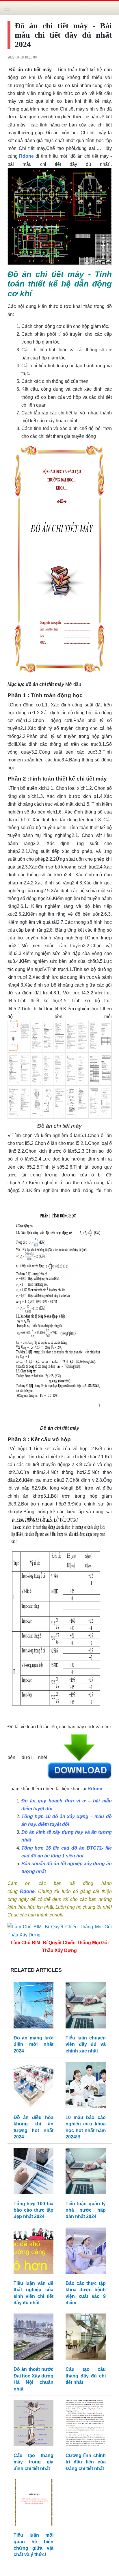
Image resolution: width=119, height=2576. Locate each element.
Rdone (26, 156)
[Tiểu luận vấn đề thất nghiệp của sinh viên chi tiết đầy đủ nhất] (34, 2252)
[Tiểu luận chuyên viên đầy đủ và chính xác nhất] (86, 2007)
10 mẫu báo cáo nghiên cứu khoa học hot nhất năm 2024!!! (86, 2127)
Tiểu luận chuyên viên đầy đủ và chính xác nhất (86, 2044)
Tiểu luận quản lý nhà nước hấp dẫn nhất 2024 (86, 2210)
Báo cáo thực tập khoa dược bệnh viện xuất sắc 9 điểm (86, 2293)
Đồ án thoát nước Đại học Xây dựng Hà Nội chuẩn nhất (34, 2379)
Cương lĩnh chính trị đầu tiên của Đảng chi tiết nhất (86, 2462)
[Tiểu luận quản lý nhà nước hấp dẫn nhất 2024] (86, 2172)
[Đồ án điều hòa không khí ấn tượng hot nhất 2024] (34, 2086)
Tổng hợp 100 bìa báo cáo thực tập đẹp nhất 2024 (34, 2210)
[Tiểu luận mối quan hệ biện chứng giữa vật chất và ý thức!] (34, 2504)
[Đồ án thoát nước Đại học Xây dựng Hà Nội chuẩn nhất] (34, 2338)
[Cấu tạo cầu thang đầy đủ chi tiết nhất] (86, 2338)
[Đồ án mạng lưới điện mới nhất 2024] (34, 2007)
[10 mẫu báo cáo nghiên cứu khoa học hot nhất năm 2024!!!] (86, 2086)
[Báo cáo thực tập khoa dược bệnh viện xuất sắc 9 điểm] (86, 2252)
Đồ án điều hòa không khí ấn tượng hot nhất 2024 (34, 2127)
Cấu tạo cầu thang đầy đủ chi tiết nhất (86, 2376)
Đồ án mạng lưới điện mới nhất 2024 (34, 2044)
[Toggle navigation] (7, 8)
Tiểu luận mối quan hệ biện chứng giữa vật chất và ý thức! (34, 2545)
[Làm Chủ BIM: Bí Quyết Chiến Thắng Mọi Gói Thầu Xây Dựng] (60, 1930)
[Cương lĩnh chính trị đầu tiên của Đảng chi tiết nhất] (86, 2424)
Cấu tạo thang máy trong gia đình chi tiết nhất (34, 2462)
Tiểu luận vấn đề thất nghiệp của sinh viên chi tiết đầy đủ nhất (34, 2293)
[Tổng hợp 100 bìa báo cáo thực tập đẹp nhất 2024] (34, 2172)
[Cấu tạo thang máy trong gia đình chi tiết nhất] (34, 2424)
